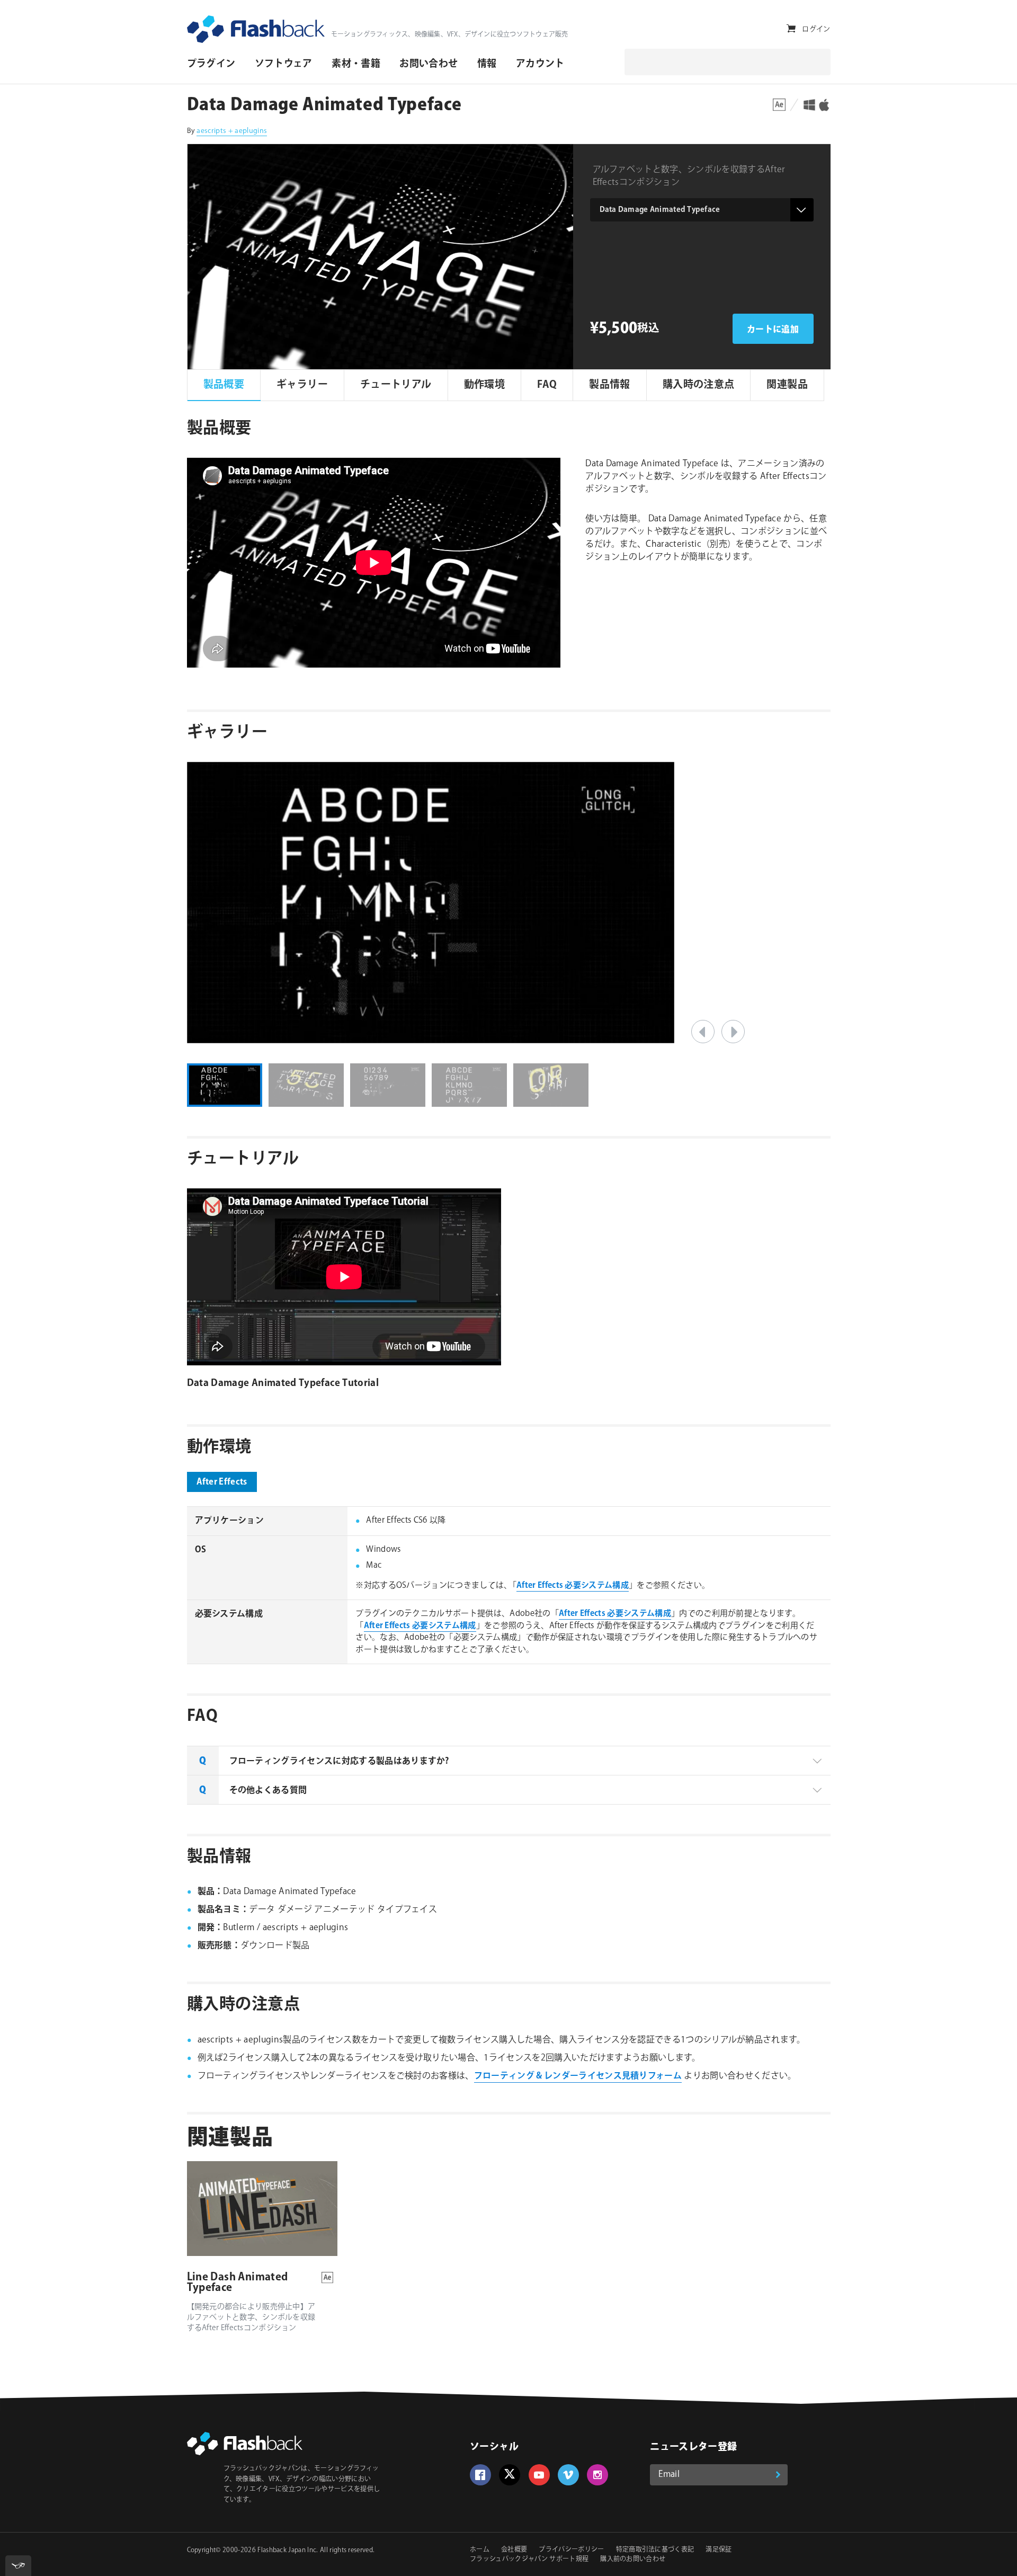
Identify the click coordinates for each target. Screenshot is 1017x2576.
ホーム (480, 2550)
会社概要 (514, 2550)
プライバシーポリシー (571, 2550)
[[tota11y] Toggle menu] (18, 2566)
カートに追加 (773, 330)
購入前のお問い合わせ (633, 2559)
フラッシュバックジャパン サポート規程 (529, 2559)
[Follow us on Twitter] (510, 2475)
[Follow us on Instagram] (597, 2475)
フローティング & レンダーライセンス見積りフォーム (578, 2076)
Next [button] (733, 1032)
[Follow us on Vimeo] (568, 2475)
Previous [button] (703, 1032)
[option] (509, 903)
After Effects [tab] (222, 1482)
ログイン (816, 29)
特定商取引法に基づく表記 (655, 2550)
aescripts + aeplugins (232, 131)
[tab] (509, 1761)
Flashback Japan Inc (287, 2550)
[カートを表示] (791, 29)
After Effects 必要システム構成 (573, 1585)
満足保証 (719, 2550)
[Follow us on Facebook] (480, 2475)
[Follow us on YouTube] (539, 2475)
